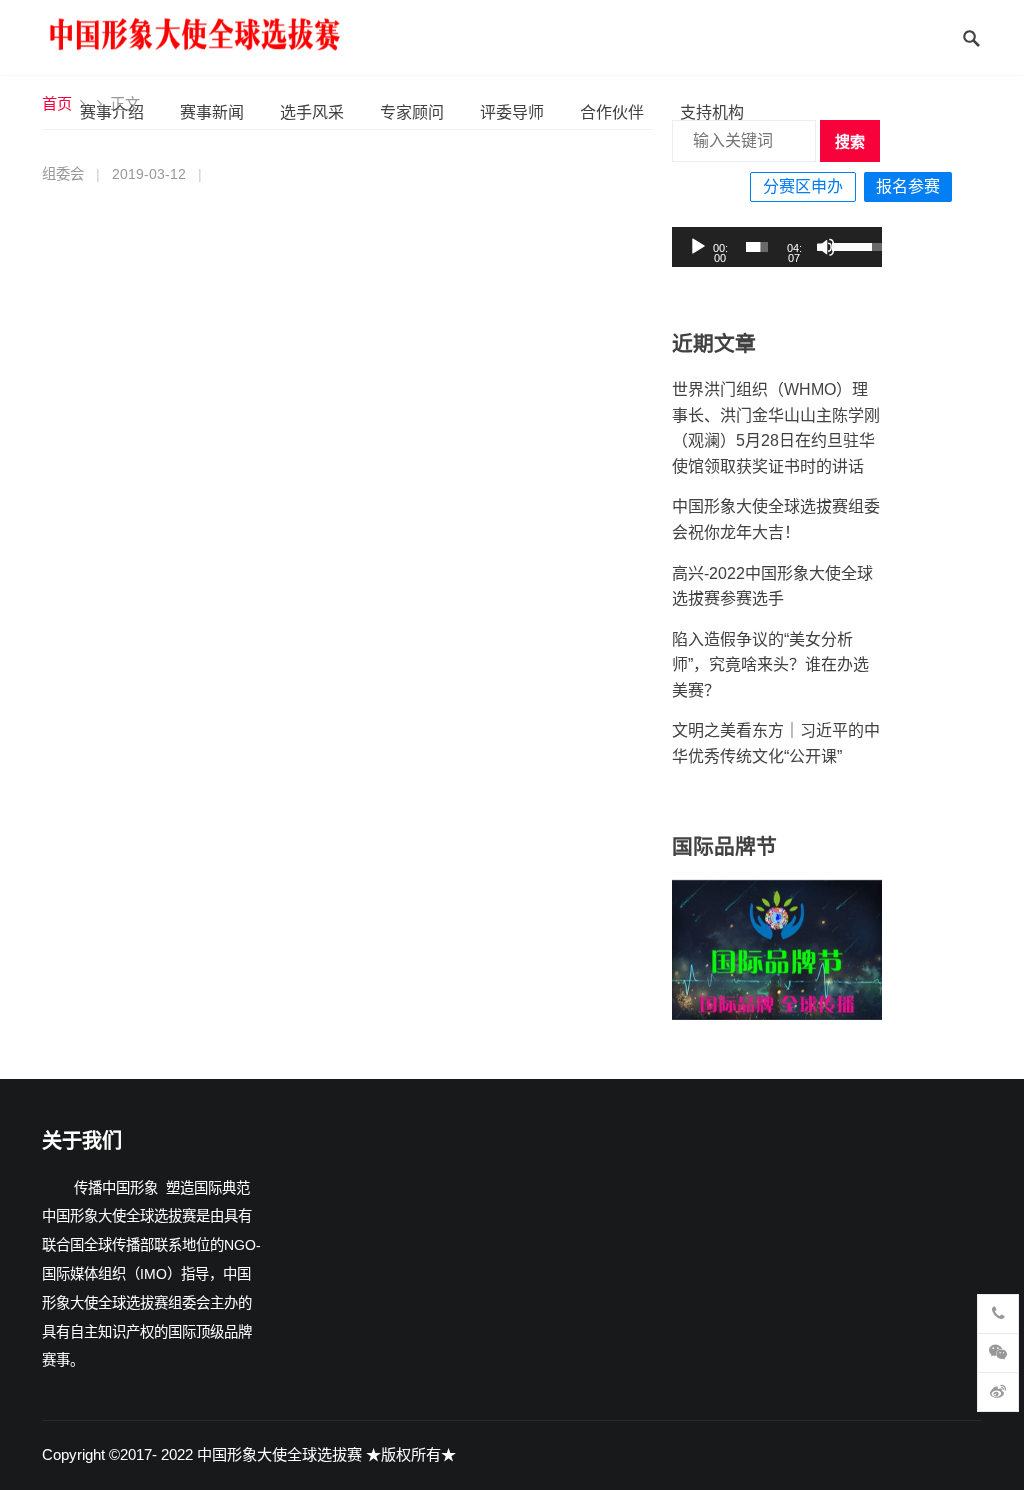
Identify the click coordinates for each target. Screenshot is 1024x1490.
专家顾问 (412, 112)
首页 (57, 103)
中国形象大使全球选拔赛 (279, 1454)
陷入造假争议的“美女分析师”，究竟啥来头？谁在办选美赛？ (770, 665)
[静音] (826, 247)
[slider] (757, 247)
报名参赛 (908, 186)
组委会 (63, 174)
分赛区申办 (803, 186)
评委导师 (512, 112)
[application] (777, 247)
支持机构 (712, 112)
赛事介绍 (112, 112)
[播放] (698, 247)
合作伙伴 (612, 112)
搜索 (850, 141)
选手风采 (312, 112)
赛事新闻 (212, 112)
